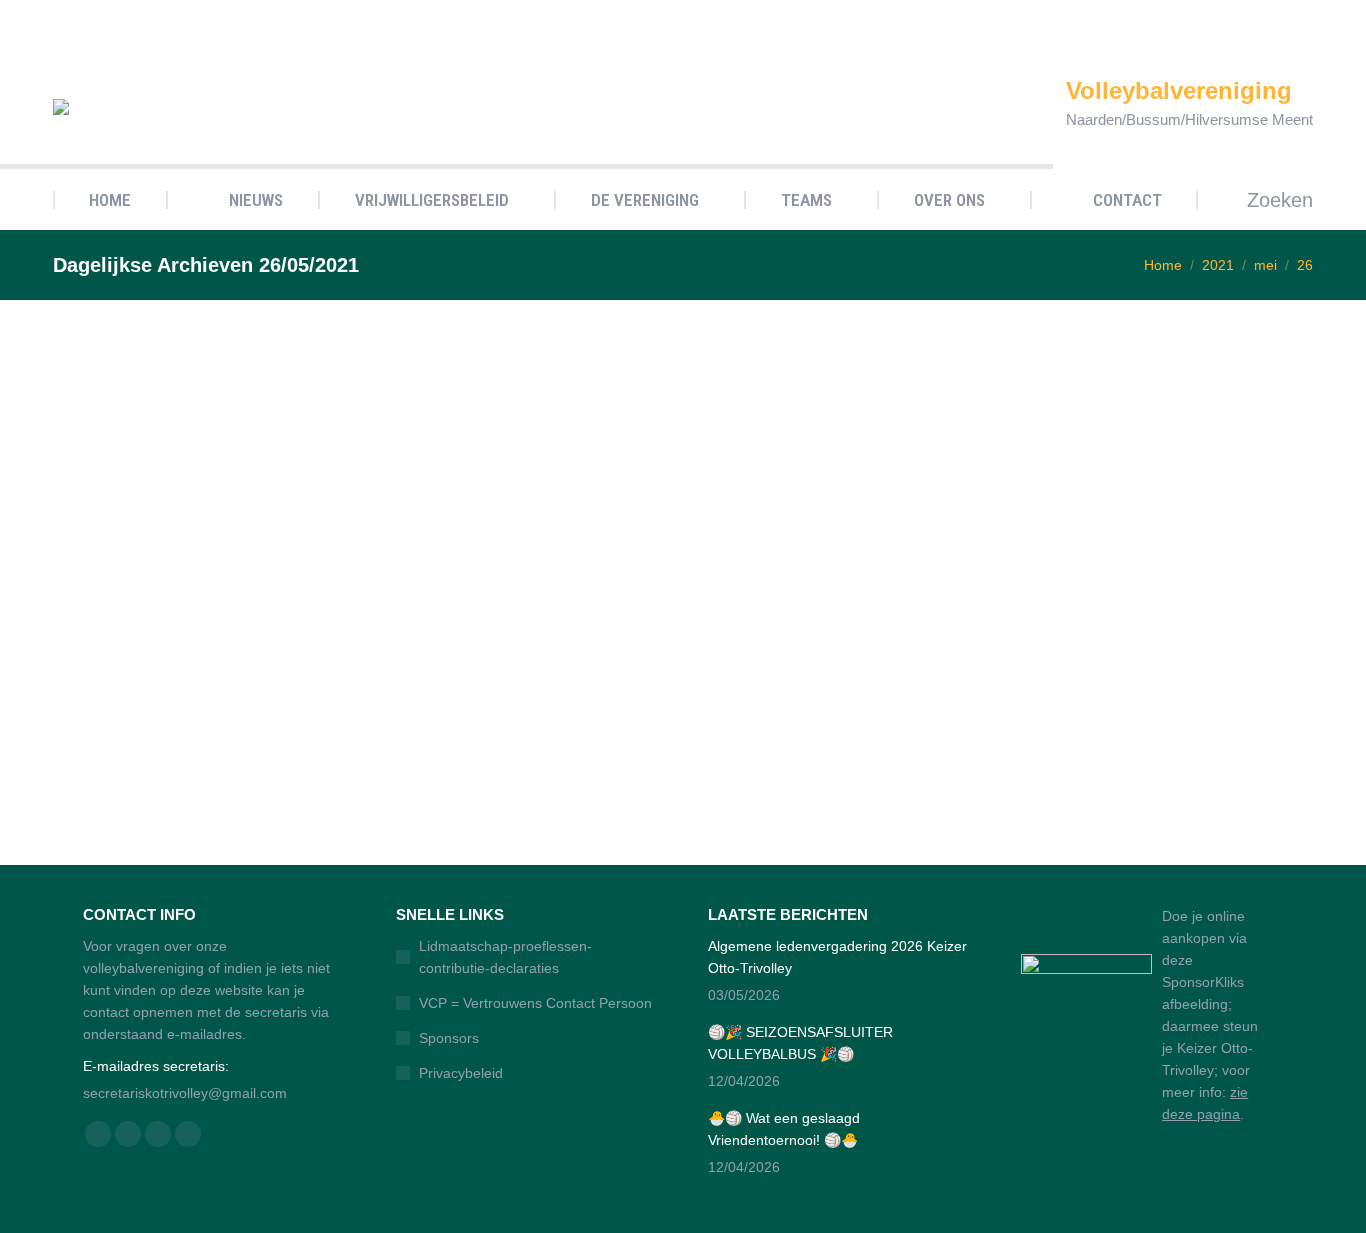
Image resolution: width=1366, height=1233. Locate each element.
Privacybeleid (461, 1073)
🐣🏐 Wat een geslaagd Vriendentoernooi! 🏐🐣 (784, 1129)
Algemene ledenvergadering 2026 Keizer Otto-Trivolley (837, 957)
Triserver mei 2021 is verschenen (210, 725)
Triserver (102, 754)
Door (186, 754)
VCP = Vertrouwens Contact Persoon (535, 1003)
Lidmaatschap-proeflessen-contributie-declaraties (505, 957)
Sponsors (449, 1038)
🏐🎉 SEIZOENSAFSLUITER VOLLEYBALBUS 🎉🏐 (800, 1043)
